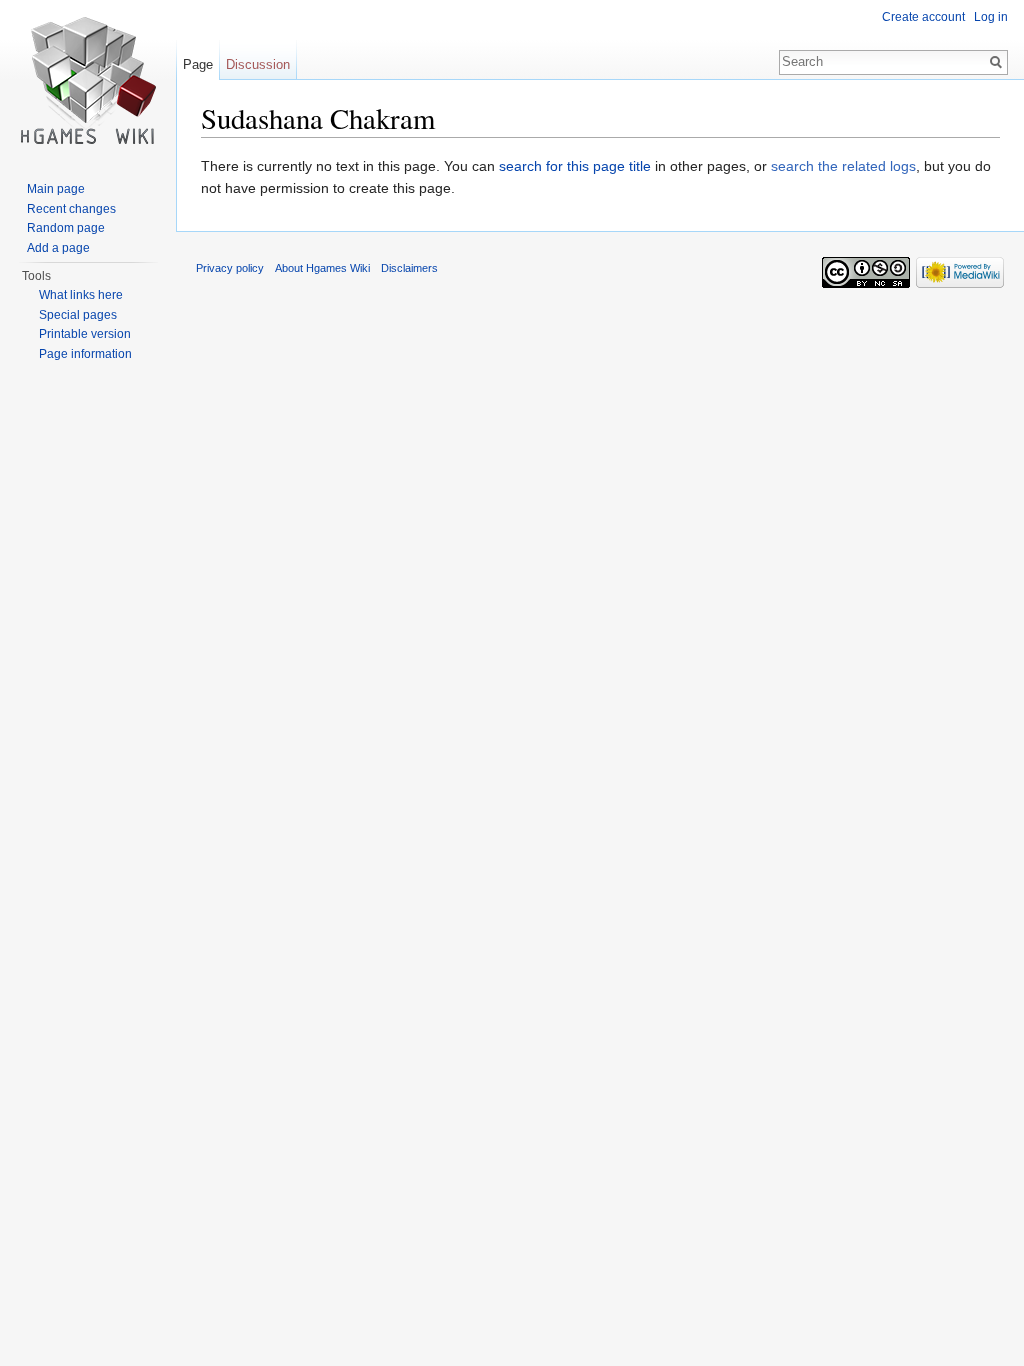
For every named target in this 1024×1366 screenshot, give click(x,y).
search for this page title (575, 166)
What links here (81, 295)
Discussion (258, 64)
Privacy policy (230, 268)
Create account (923, 17)
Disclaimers (409, 268)
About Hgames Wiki (322, 268)
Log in (991, 17)
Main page (56, 189)
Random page (66, 228)
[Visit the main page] (88, 80)
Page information (85, 354)
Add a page (58, 248)
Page (198, 64)
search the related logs (843, 166)
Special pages (78, 315)
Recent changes (71, 209)
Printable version (85, 334)
